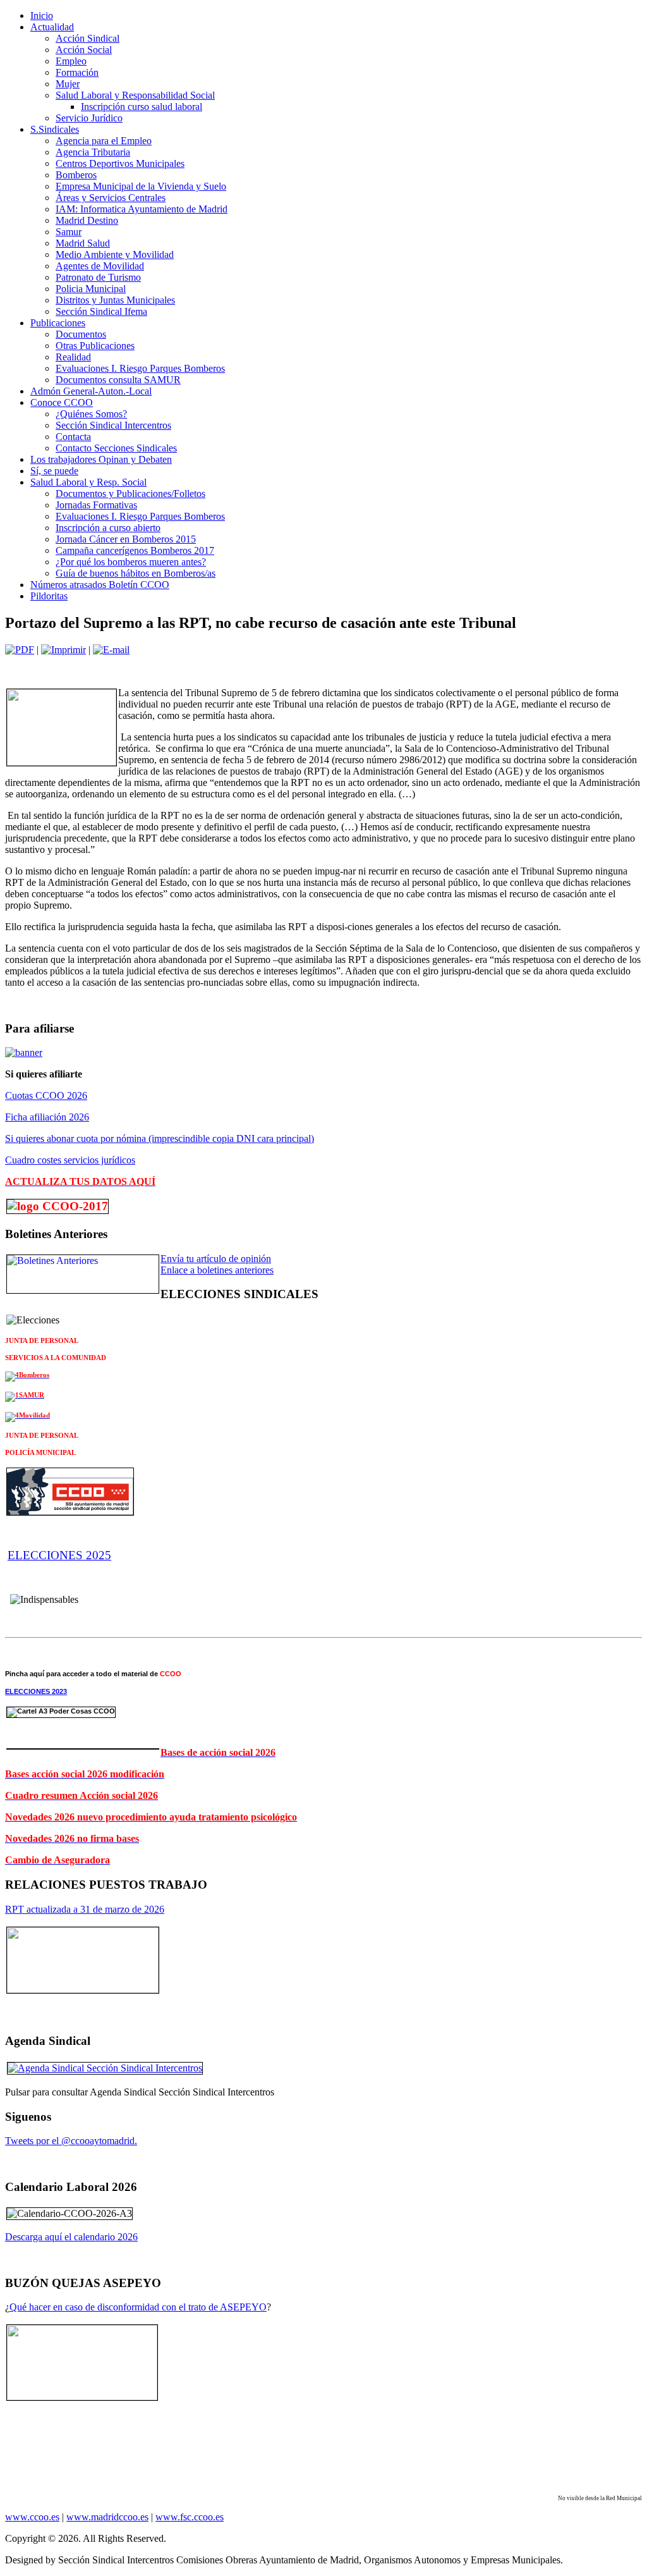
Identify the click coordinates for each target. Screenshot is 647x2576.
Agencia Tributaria (93, 152)
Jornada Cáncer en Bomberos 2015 (126, 539)
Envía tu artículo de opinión (216, 1259)
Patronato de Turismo (98, 277)
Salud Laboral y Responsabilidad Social (135, 95)
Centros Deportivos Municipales (120, 163)
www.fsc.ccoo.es (190, 2517)
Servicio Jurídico (89, 118)
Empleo (71, 61)
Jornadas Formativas (96, 505)
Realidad (73, 357)
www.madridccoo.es (107, 2517)
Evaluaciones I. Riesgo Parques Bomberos (140, 368)
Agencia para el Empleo (104, 141)
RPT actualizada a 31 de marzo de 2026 (85, 1909)
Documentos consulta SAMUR (118, 380)
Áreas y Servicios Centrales (111, 198)
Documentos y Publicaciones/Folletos (130, 494)
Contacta (73, 437)
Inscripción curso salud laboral (142, 107)
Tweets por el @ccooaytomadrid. (71, 2141)
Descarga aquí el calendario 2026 (71, 2237)
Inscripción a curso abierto (108, 528)
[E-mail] (111, 650)
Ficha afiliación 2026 (47, 1117)
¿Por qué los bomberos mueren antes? (131, 562)
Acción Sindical (88, 38)
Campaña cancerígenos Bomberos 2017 (135, 550)
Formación (77, 72)
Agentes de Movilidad (100, 266)
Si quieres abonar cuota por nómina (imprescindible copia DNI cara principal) (160, 1138)
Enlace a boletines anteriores (217, 1270)
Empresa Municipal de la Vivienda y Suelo (141, 186)
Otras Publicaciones (95, 346)
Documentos (81, 334)
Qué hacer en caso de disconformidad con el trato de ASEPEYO (138, 2307)
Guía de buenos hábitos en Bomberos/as (136, 573)
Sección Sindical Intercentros (113, 425)
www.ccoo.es (32, 2517)
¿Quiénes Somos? (91, 414)
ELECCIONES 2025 (59, 1555)
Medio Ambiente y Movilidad (115, 255)
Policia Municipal (91, 289)
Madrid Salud (83, 243)
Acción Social (84, 50)
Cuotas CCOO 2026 (46, 1095)
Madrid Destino (87, 220)
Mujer (68, 84)
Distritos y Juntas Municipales (115, 300)
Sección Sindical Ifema (101, 311)
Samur (69, 232)
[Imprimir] (63, 650)
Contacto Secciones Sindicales (116, 448)
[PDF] (20, 650)
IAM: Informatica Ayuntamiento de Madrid (142, 209)
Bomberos (76, 175)
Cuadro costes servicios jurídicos (70, 1160)
